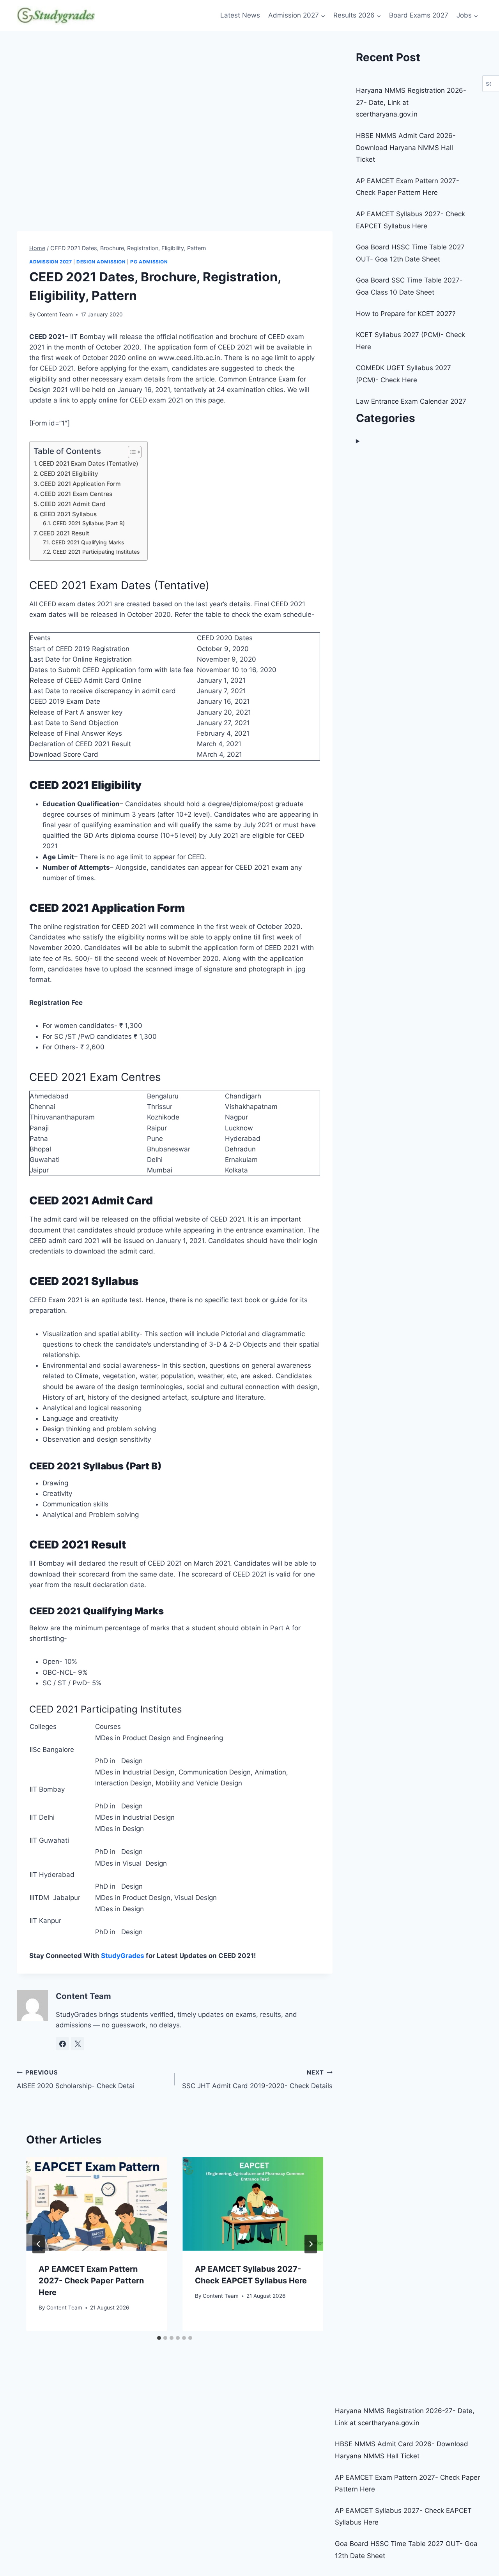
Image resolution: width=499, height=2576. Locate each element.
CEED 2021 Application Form (81, 484)
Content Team (55, 314)
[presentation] (96, 2204)
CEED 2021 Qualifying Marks (88, 542)
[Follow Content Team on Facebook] (62, 2044)
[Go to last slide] (39, 2244)
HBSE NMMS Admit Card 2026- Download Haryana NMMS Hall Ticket (406, 147)
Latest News (240, 15)
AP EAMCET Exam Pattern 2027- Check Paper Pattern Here (91, 2281)
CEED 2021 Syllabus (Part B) (89, 523)
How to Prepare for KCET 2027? (406, 314)
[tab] (159, 2338)
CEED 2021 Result (64, 533)
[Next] (311, 2244)
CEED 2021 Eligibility (69, 474)
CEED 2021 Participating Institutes (96, 552)
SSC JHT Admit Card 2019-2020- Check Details (257, 2080)
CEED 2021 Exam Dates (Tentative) (88, 463)
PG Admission (149, 262)
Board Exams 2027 (419, 15)
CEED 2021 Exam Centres (76, 494)
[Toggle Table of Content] (131, 452)
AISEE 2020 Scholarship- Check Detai (76, 2080)
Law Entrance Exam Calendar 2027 (411, 401)
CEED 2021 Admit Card (73, 504)
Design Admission (101, 262)
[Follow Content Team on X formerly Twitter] (78, 2044)
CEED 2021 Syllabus (68, 514)
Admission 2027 (50, 262)
